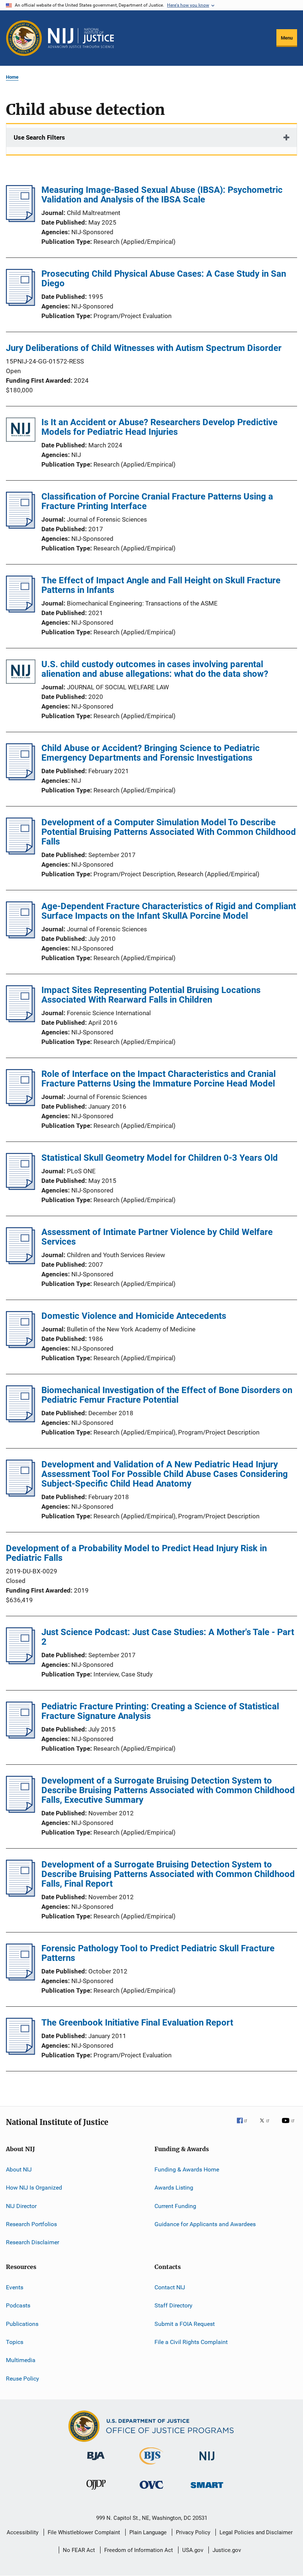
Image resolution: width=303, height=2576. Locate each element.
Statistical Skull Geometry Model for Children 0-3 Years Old (160, 1158)
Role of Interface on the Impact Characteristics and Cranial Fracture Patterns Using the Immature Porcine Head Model (159, 1079)
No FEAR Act (79, 2550)
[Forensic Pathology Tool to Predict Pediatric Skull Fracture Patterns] (21, 1978)
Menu (287, 38)
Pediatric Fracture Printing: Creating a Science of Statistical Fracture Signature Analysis (160, 1711)
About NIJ (19, 2169)
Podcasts (18, 2305)
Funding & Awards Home (187, 2169)
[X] (267, 2126)
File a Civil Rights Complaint (191, 2342)
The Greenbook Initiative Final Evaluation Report (137, 2023)
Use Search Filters (39, 137)
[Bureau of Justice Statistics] (151, 2466)
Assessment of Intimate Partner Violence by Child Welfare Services (157, 1237)
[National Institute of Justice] (207, 2462)
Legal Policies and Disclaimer (256, 2532)
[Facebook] (245, 2126)
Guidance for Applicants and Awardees (205, 2224)
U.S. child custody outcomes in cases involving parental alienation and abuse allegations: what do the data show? (155, 669)
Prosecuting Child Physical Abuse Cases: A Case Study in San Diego (164, 279)
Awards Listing (174, 2188)
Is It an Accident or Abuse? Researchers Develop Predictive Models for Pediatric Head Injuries (159, 427)
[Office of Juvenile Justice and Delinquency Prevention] (96, 2491)
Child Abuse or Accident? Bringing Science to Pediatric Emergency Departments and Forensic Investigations (151, 753)
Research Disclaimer (33, 2242)
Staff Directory (173, 2305)
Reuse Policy (23, 2378)
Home (12, 77)
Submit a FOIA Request (185, 2323)
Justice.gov (227, 2550)
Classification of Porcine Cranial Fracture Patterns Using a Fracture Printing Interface (157, 501)
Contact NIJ (170, 2287)
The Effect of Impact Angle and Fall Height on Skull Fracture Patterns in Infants (161, 585)
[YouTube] (289, 2126)
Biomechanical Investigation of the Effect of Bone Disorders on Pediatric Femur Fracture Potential (167, 1395)
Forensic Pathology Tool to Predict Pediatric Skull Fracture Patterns (158, 1953)
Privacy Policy (193, 2532)
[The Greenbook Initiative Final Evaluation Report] (21, 2053)
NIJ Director (21, 2206)
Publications (22, 2323)
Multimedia (21, 2360)
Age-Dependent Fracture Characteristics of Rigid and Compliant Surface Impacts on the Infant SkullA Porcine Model (169, 911)
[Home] (81, 38)
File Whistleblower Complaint (84, 2532)
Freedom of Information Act (139, 2550)
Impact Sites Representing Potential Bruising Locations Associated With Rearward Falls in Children (151, 995)
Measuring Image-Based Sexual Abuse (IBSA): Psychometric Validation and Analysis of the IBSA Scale (162, 195)
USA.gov (193, 2550)
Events (15, 2287)
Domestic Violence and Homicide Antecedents (134, 1316)
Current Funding (175, 2206)
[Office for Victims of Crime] (151, 2490)
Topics (15, 2342)
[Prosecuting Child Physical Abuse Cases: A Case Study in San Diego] (21, 304)
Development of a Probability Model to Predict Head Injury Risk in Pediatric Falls (136, 1553)
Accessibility (23, 2532)
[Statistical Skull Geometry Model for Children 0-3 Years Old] (21, 1188)
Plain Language (148, 2532)
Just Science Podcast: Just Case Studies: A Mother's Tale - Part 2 (168, 1637)
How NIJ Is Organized (34, 2188)
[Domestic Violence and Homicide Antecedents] (21, 1346)
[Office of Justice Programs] (24, 38)
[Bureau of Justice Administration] (96, 2461)
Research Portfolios (31, 2224)
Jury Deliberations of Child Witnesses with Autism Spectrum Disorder (144, 348)
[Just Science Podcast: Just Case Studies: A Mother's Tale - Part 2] (21, 1662)
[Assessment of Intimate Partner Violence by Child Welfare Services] (21, 1262)
